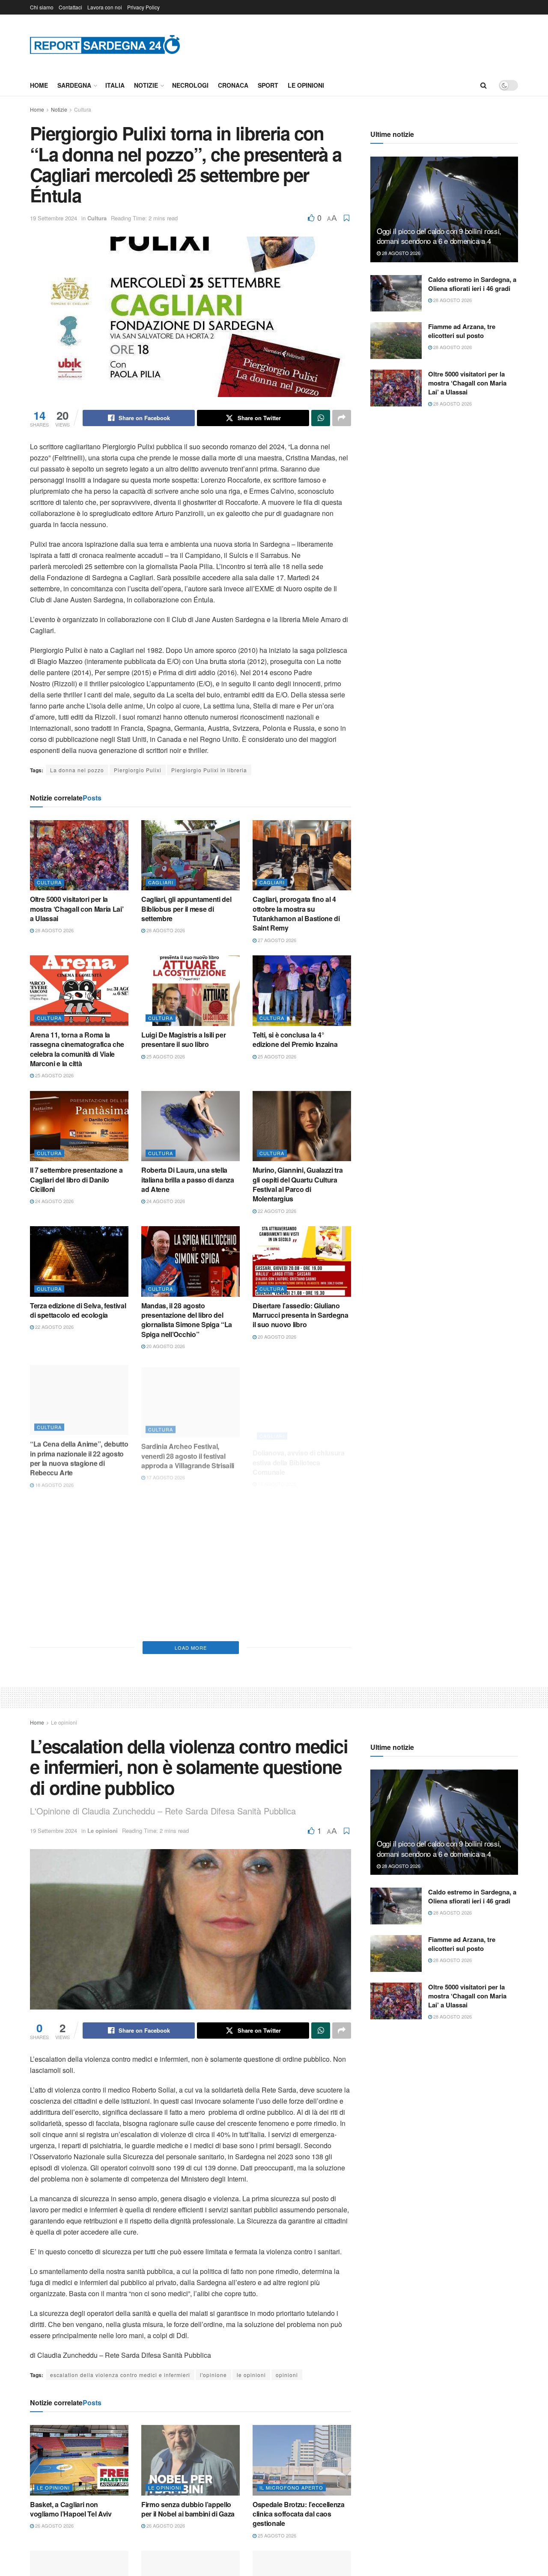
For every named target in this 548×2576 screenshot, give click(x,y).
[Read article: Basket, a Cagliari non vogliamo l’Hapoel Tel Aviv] (79, 2460)
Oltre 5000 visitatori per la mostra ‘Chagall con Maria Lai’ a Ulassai (77, 909)
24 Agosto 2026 (54, 1201)
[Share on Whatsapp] (321, 418)
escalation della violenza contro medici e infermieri (120, 2375)
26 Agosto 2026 (54, 2526)
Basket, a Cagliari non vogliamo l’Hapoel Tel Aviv (71, 2509)
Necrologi (190, 85)
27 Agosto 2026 (276, 940)
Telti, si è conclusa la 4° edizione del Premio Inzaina (295, 1039)
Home (39, 85)
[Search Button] (484, 85)
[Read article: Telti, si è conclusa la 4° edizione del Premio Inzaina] (302, 990)
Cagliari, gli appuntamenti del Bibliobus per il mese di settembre (186, 909)
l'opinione (213, 2375)
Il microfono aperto (291, 2487)
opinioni (287, 2375)
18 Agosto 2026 (54, 1482)
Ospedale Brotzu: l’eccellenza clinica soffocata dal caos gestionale (299, 2514)
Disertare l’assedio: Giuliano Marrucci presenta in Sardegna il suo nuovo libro (301, 1315)
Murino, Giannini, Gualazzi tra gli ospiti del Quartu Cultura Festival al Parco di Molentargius (298, 1184)
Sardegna (74, 85)
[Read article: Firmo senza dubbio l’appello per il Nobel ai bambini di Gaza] (191, 2460)
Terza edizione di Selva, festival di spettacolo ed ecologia (78, 1310)
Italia (115, 85)
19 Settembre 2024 (54, 218)
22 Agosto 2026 (276, 1211)
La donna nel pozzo (77, 770)
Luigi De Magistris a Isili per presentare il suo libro (183, 1039)
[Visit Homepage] (105, 44)
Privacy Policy (143, 7)
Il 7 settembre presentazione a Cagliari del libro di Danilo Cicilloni (76, 1180)
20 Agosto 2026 (165, 1346)
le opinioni (251, 2375)
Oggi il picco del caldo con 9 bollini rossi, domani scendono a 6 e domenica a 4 (439, 236)
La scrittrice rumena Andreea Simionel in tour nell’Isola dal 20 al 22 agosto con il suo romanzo (190, 1591)
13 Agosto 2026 (276, 1472)
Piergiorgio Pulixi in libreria (209, 770)
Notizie (146, 85)
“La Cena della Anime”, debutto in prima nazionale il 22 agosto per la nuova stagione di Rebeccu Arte (79, 1455)
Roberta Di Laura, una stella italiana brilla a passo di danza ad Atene (188, 1180)
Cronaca (233, 85)
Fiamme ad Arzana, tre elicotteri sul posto (462, 331)
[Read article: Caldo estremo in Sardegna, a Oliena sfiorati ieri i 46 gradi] (396, 293)
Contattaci (70, 7)
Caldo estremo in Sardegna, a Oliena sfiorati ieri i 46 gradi (472, 284)
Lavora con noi (105, 7)
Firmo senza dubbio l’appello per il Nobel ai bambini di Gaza (188, 2509)
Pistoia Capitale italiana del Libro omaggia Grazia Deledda (77, 1581)
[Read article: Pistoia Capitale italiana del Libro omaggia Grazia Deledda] (79, 1532)
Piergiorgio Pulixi (138, 770)
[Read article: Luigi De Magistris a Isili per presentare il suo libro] (191, 990)
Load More (191, 1648)
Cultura (83, 109)
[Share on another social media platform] (342, 418)
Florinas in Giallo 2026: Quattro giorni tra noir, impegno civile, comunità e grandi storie (300, 1586)
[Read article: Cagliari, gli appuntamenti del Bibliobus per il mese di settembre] (191, 855)
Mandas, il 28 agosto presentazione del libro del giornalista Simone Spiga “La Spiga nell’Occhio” (187, 1320)
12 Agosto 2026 (165, 1617)
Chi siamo (42, 7)
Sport (268, 85)
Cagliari (161, 882)
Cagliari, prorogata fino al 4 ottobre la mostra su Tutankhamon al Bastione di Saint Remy (296, 913)
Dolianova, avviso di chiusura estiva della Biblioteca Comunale (299, 1450)
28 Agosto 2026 (54, 930)
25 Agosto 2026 (54, 1075)
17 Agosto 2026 (165, 1472)
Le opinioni (306, 85)
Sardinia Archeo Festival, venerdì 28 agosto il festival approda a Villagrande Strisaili (188, 1450)
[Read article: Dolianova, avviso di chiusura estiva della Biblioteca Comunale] (302, 1397)
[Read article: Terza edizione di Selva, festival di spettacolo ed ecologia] (79, 1261)
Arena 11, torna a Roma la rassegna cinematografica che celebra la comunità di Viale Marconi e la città (77, 1049)
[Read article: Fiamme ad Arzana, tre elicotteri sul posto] (396, 341)
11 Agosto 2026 (276, 1607)
